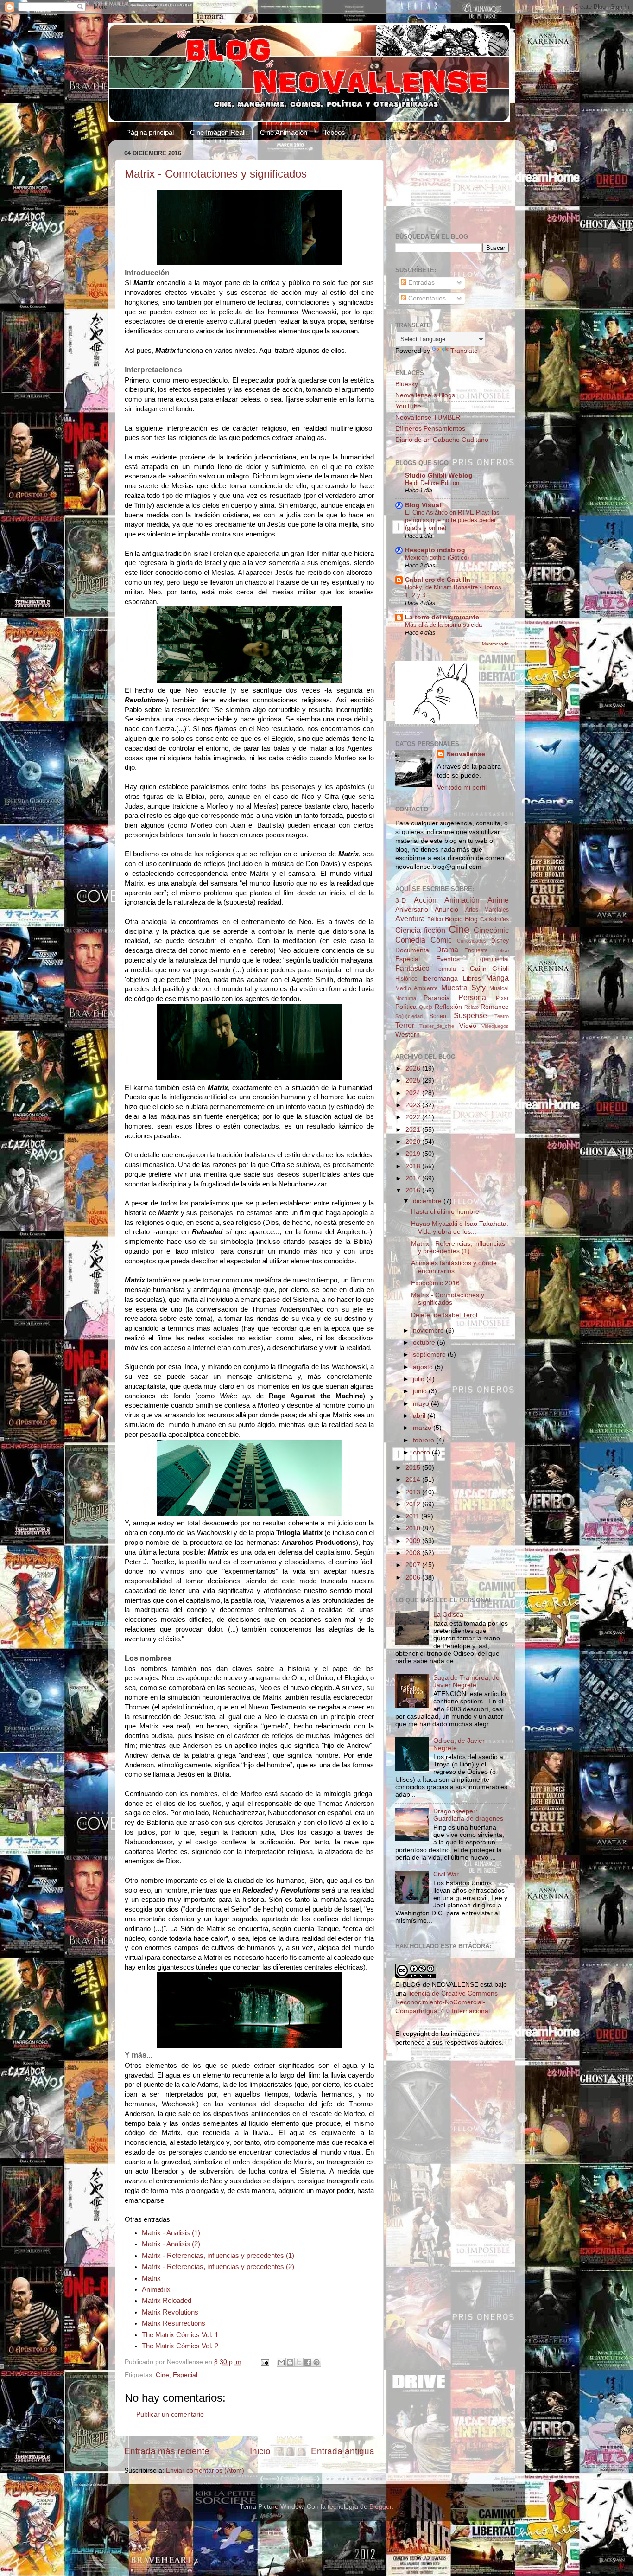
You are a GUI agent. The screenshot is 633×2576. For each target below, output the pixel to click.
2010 (414, 1528)
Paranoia (437, 998)
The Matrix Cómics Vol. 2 (180, 2346)
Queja (426, 1007)
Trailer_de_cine (437, 1026)
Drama (447, 950)
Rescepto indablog (435, 550)
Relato (472, 1007)
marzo (423, 1428)
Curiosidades (472, 941)
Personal (473, 997)
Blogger (380, 2507)
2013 (414, 1492)
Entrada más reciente (167, 2451)
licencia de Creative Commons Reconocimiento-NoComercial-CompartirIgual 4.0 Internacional (446, 2002)
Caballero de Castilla (438, 580)
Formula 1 (450, 969)
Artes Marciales (487, 910)
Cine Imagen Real (217, 132)
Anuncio (446, 909)
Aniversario (412, 909)
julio (420, 1379)
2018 (414, 1166)
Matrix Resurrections (174, 2323)
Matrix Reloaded (167, 2301)
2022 (414, 1117)
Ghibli (500, 969)
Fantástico (412, 968)
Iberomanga (440, 979)
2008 (414, 1553)
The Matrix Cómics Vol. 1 (180, 2335)
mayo (422, 1404)
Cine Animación (284, 132)
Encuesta (476, 950)
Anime (498, 900)
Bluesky (407, 384)
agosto (424, 1367)
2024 (414, 1093)
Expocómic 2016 (435, 1283)
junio (421, 1391)
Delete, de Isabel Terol (444, 1315)
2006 (414, 1578)
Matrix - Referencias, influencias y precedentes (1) (218, 2256)
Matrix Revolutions (170, 2312)
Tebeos (334, 132)
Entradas (421, 283)
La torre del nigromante (442, 617)
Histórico (406, 979)
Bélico (435, 919)
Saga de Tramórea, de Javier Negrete (466, 1681)
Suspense (470, 1015)
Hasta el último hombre (445, 1212)
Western (408, 1035)
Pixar (502, 998)
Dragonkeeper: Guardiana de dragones (468, 1815)
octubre (425, 1342)
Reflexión (448, 1007)
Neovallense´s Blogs (425, 395)
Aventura (410, 918)
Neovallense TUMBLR (428, 418)
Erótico (501, 950)
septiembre (430, 1355)
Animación (462, 900)
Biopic (454, 919)
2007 (414, 1565)
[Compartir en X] (299, 2362)
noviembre (429, 1330)
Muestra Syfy (463, 988)
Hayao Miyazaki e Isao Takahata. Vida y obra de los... (460, 1227)
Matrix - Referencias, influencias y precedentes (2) (218, 2267)
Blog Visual (423, 505)
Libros (472, 979)
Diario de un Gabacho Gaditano (442, 440)
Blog (471, 919)
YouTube (408, 406)
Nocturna (406, 998)
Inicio (260, 2451)
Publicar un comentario (170, 2414)
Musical (499, 988)
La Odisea (448, 1615)
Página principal (150, 132)
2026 (414, 1068)
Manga (497, 978)
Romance (495, 1007)
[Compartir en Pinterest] (316, 2362)
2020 (414, 1142)
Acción (425, 900)
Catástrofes (494, 919)
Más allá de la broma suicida (443, 625)
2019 (414, 1154)
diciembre (428, 1201)
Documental (413, 950)
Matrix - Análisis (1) (171, 2233)
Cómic (441, 940)
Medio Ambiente (417, 988)
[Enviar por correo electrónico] (281, 2362)
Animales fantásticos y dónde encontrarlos (454, 1267)
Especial (185, 2375)
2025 (414, 1081)
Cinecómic (491, 930)
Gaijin (478, 969)
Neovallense (466, 754)
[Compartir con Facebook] (308, 2362)
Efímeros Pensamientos (430, 429)
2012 (414, 1504)
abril (420, 1416)
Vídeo (468, 1026)
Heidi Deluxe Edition (432, 483)
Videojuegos (495, 1026)
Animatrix (156, 2289)
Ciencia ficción (420, 930)
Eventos (448, 959)
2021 (414, 1130)
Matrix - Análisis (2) (171, 2244)
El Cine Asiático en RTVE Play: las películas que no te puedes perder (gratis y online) (452, 520)
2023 (414, 1105)
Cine (162, 2375)
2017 (414, 1178)
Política (406, 1007)
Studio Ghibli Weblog (439, 475)
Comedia (410, 940)
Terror (405, 1025)
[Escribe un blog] (290, 2362)
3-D (401, 901)
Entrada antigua (343, 2451)
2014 (414, 1480)
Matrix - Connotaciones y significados (216, 174)
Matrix (151, 2278)
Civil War (446, 1874)
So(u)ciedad (409, 1016)
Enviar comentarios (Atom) (205, 2471)
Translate (464, 351)
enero (422, 1452)
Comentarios (426, 298)
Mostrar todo (495, 644)
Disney (500, 941)
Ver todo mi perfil (462, 787)
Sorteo (438, 1016)
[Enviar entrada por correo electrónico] (264, 2362)
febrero (424, 1440)
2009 (414, 1541)
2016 (414, 1190)
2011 (413, 1516)
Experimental (492, 959)
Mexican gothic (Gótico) (437, 558)
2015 (414, 1468)
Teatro (502, 1016)
